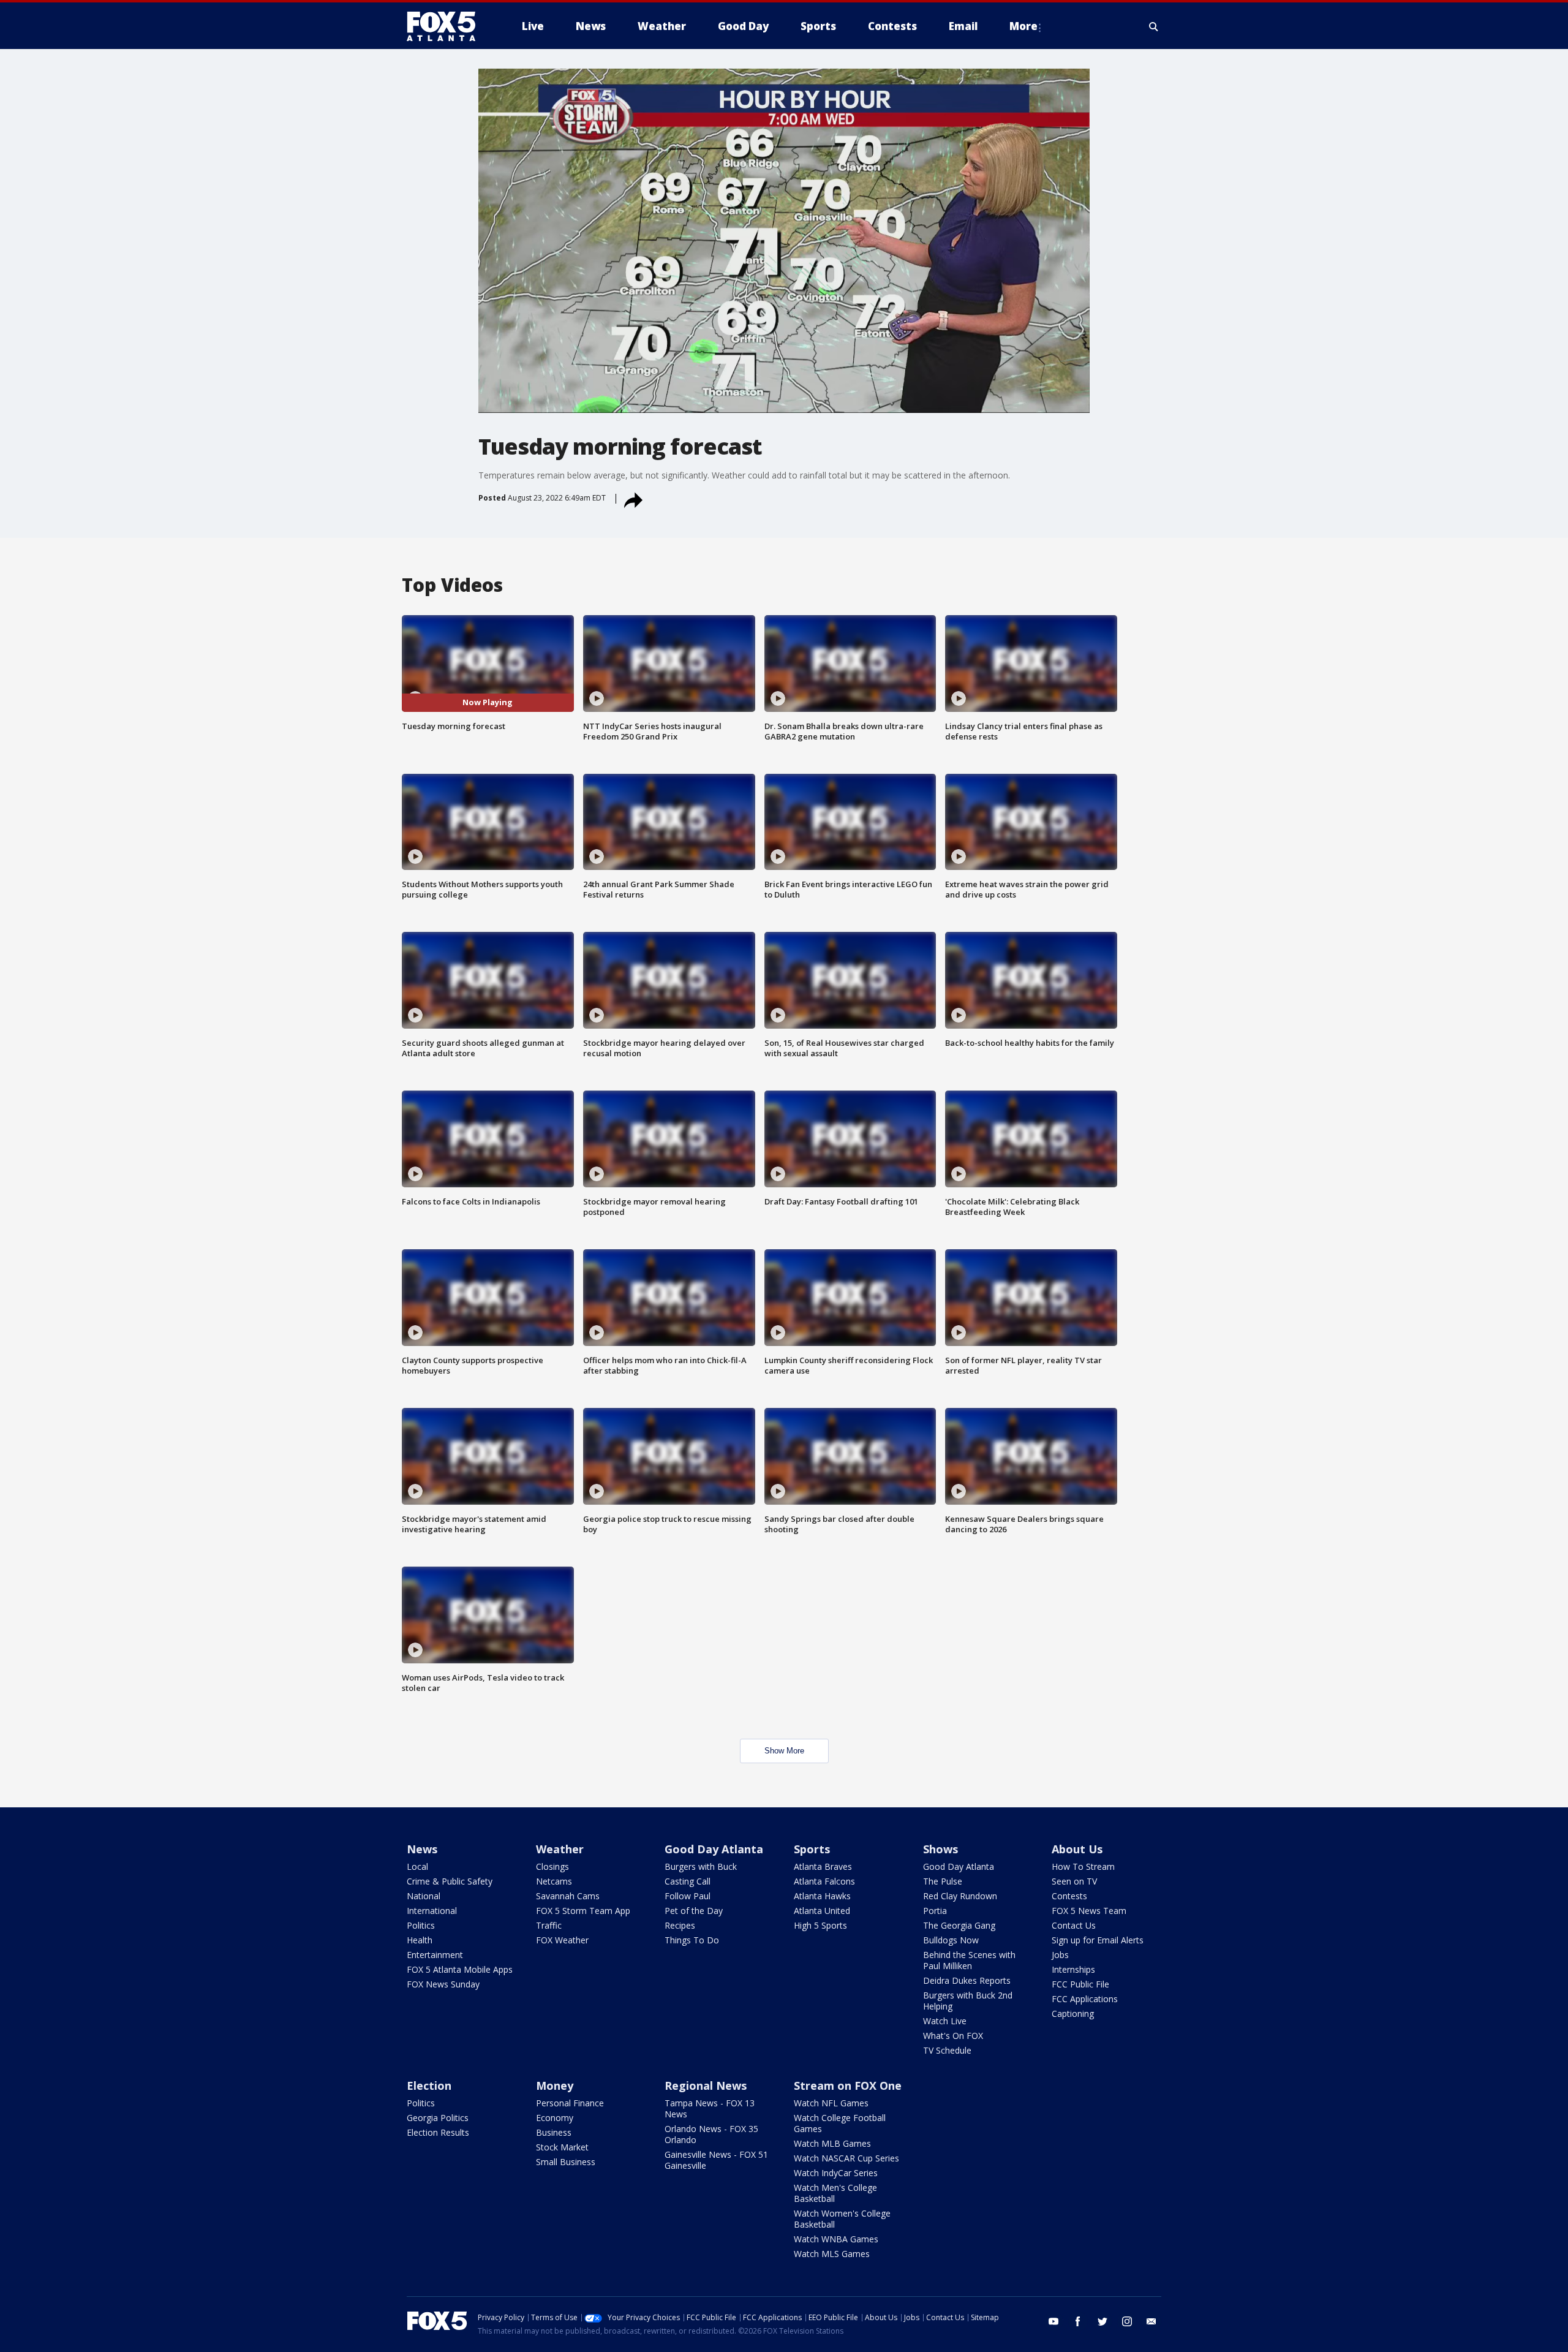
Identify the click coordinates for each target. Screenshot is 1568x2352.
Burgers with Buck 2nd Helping (968, 2001)
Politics (421, 1925)
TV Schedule (947, 2050)
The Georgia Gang (959, 1925)
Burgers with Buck (701, 1866)
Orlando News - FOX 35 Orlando (711, 2134)
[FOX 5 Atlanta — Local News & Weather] (447, 26)
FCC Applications (1085, 1999)
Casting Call (688, 1881)
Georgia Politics (438, 2118)
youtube (1053, 2321)
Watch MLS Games (832, 2254)
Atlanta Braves (823, 1866)
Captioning (1073, 2014)
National (424, 1896)
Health (420, 1940)
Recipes (680, 1925)
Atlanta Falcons (824, 1881)
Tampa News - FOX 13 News (710, 2108)
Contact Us (1074, 1925)
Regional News (706, 2085)
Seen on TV (1074, 1881)
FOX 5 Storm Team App (583, 1911)
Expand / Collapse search (1154, 26)
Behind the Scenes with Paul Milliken (969, 1960)
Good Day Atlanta (714, 1849)
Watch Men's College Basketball (835, 2193)
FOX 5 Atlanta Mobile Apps (460, 1969)
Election (429, 2085)
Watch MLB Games (832, 2143)
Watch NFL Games (831, 2103)
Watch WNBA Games (836, 2239)
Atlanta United (822, 1911)
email (1151, 2321)
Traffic (549, 1925)
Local (417, 1866)
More (1023, 26)
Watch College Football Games (840, 2123)
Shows (940, 1849)
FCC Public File (1080, 1984)
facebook (1078, 2321)
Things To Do (692, 1940)
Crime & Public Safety (450, 1881)
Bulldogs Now (951, 1940)
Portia (935, 1911)
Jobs (1060, 1955)
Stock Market (562, 2147)
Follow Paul (688, 1896)
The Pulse (943, 1881)
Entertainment (435, 1955)
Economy (555, 2118)
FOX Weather (562, 1940)
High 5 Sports (820, 1925)
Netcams (554, 1881)
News (422, 1849)
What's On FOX (953, 2036)
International (432, 1911)
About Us (1077, 1849)
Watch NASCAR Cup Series (846, 2158)
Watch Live (945, 2021)
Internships (1073, 1969)
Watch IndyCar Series (836, 2173)
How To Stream (1083, 1866)
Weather (560, 1849)
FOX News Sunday (443, 1984)
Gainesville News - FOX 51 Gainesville (716, 2160)
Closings (552, 1866)
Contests (1069, 1896)
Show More (784, 1751)
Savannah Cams (568, 1896)
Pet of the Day (694, 1911)
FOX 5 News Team (1089, 1911)
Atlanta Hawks (822, 1896)
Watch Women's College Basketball (842, 2219)
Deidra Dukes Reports (967, 1980)
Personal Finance (570, 2103)
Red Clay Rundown (960, 1896)
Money (555, 2085)
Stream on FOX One (848, 2085)
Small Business (566, 2162)
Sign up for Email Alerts (1098, 1940)
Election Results (438, 2132)
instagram (1127, 2321)
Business (554, 2132)
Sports (812, 1849)
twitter (1102, 2321)
